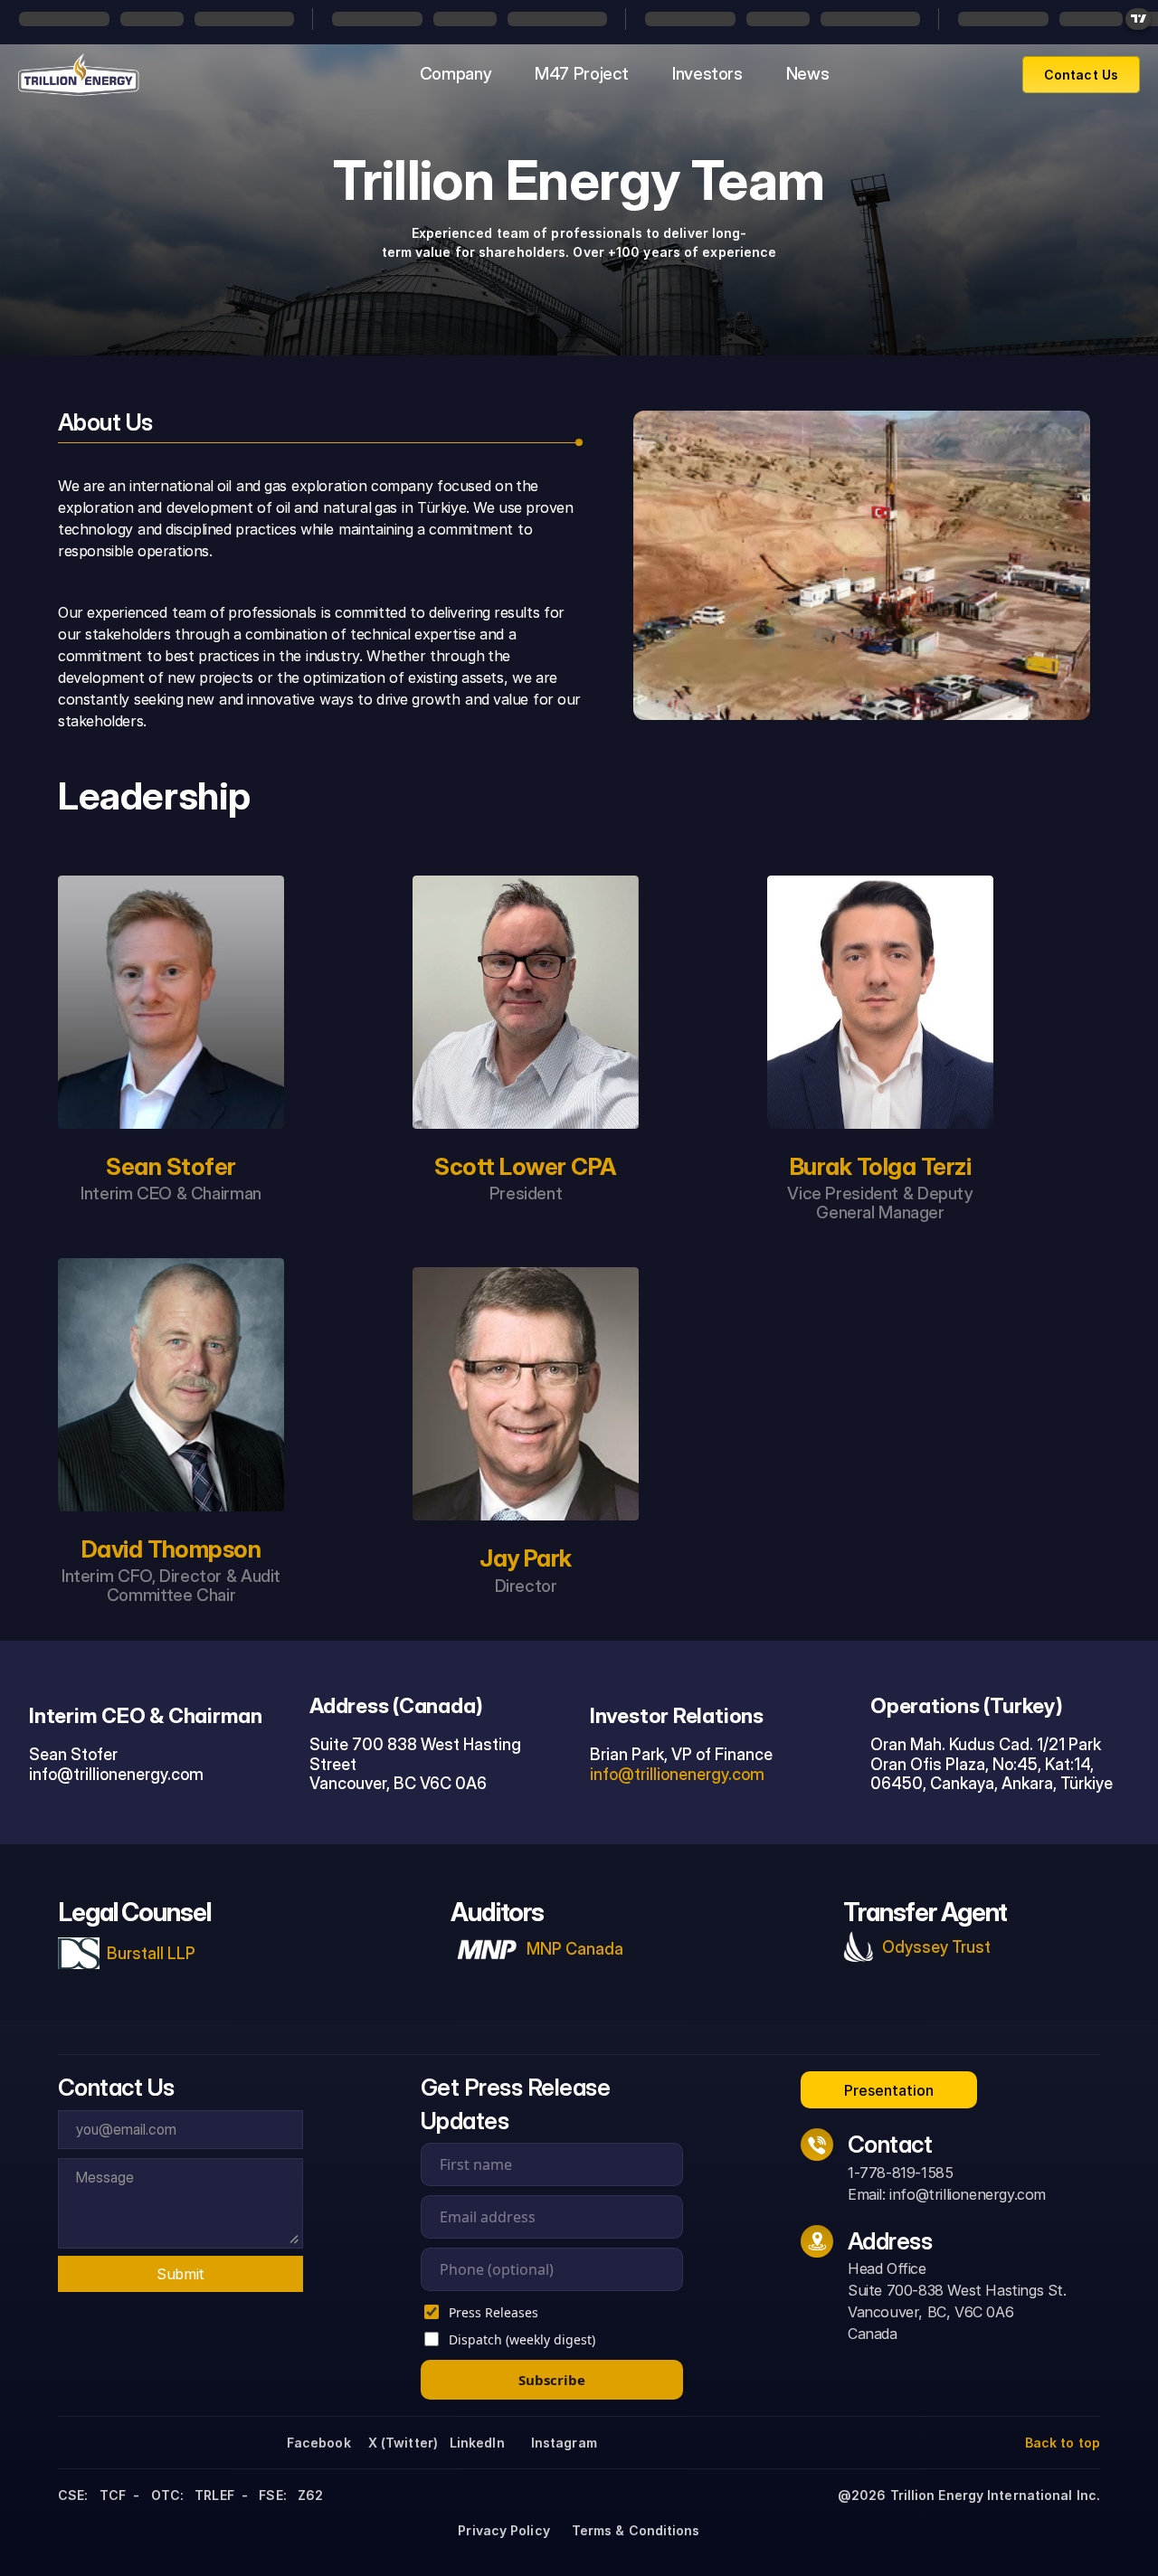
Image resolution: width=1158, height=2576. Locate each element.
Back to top (1063, 2443)
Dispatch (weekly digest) (522, 2339)
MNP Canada (575, 1949)
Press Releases (494, 2312)
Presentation (889, 2090)
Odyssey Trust (936, 1947)
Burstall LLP (151, 1953)
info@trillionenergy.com (677, 1774)
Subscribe (552, 2380)
